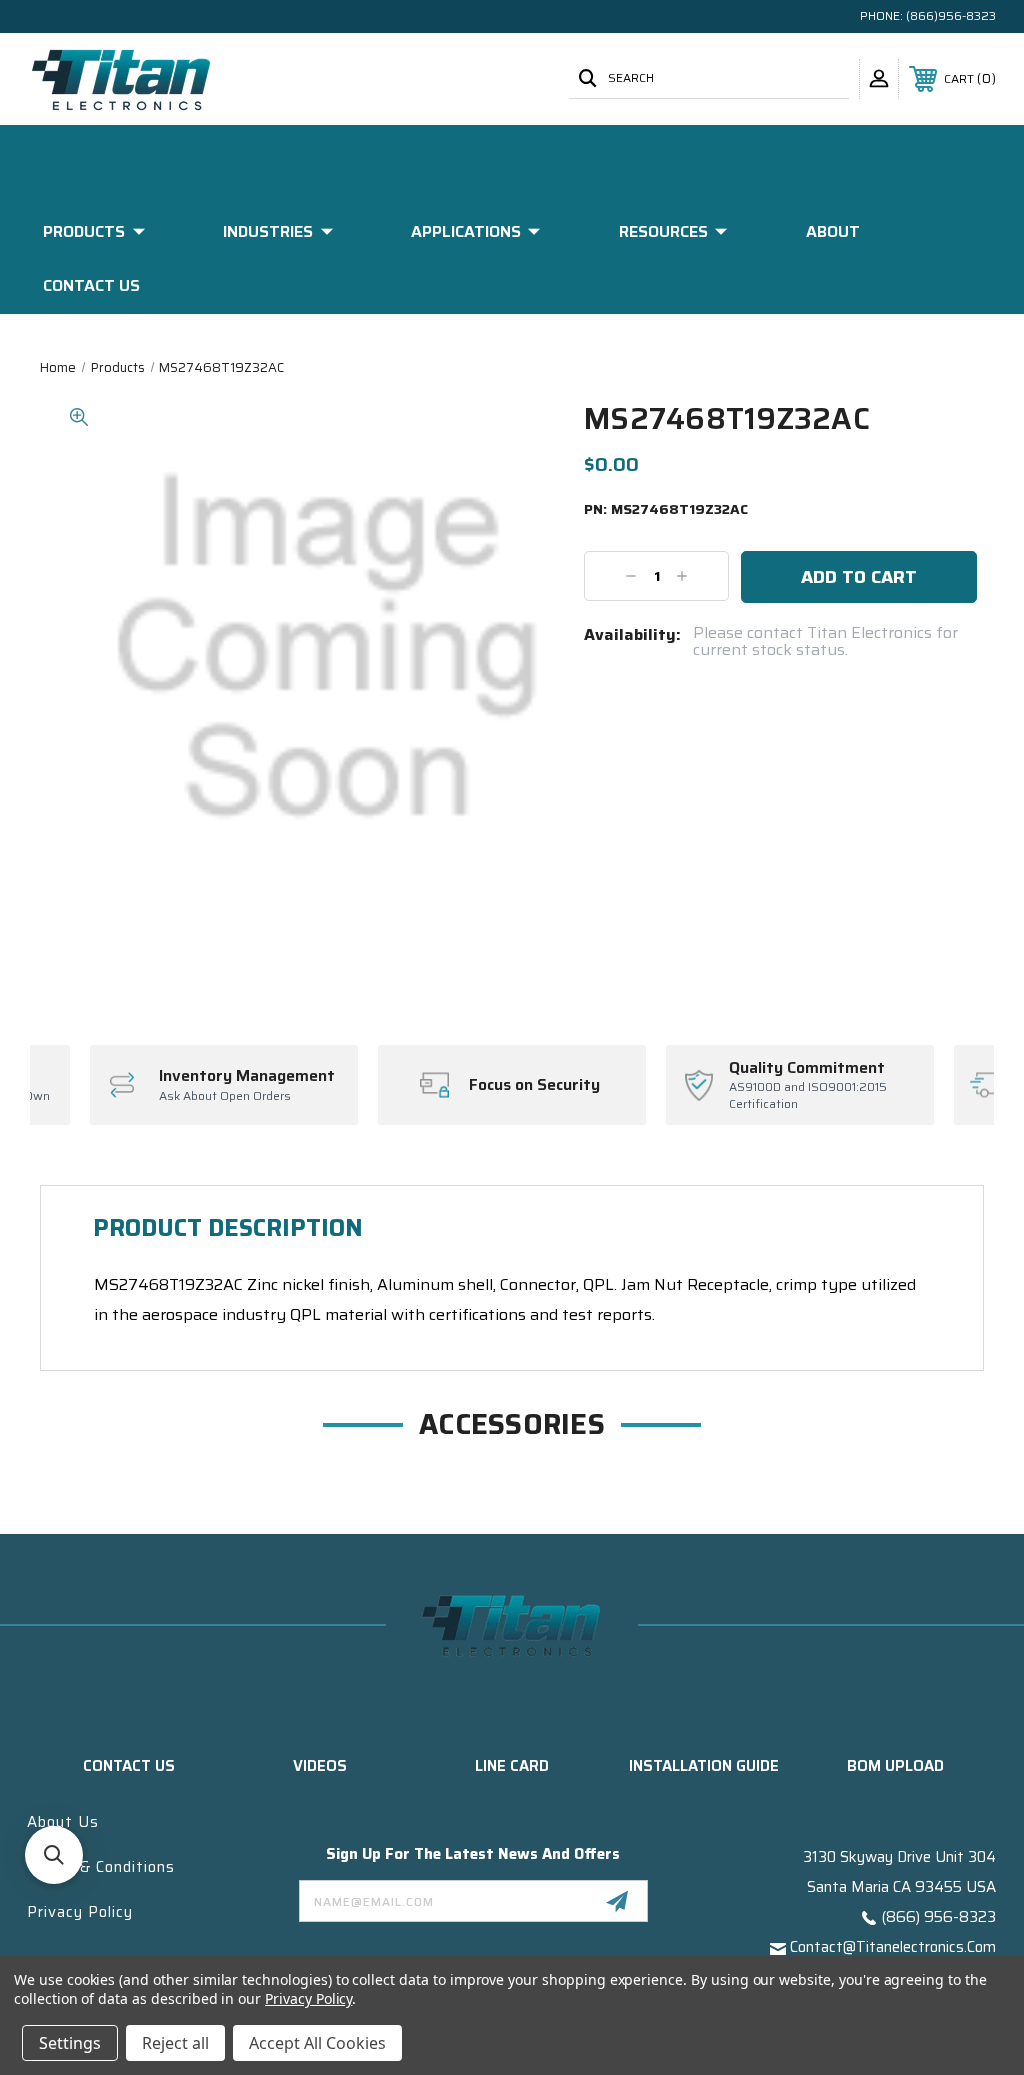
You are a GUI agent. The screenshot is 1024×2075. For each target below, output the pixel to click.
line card (512, 1766)
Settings (70, 2043)
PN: (666, 510)
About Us (63, 1822)
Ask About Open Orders (225, 1096)
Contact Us (91, 285)
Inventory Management (247, 1076)
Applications (466, 231)
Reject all (175, 2043)
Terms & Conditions (101, 1867)
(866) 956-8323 (939, 1917)
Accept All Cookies (317, 2043)
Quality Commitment (807, 1068)
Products (84, 231)
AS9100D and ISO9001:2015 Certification (808, 1096)
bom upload (895, 1766)
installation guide (704, 1766)
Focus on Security (534, 1085)
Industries (268, 231)
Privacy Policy (80, 1912)
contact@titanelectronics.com (893, 1947)
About (833, 231)
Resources (663, 231)
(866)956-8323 (951, 15)
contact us (129, 1766)
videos (320, 1766)
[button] (54, 1855)
